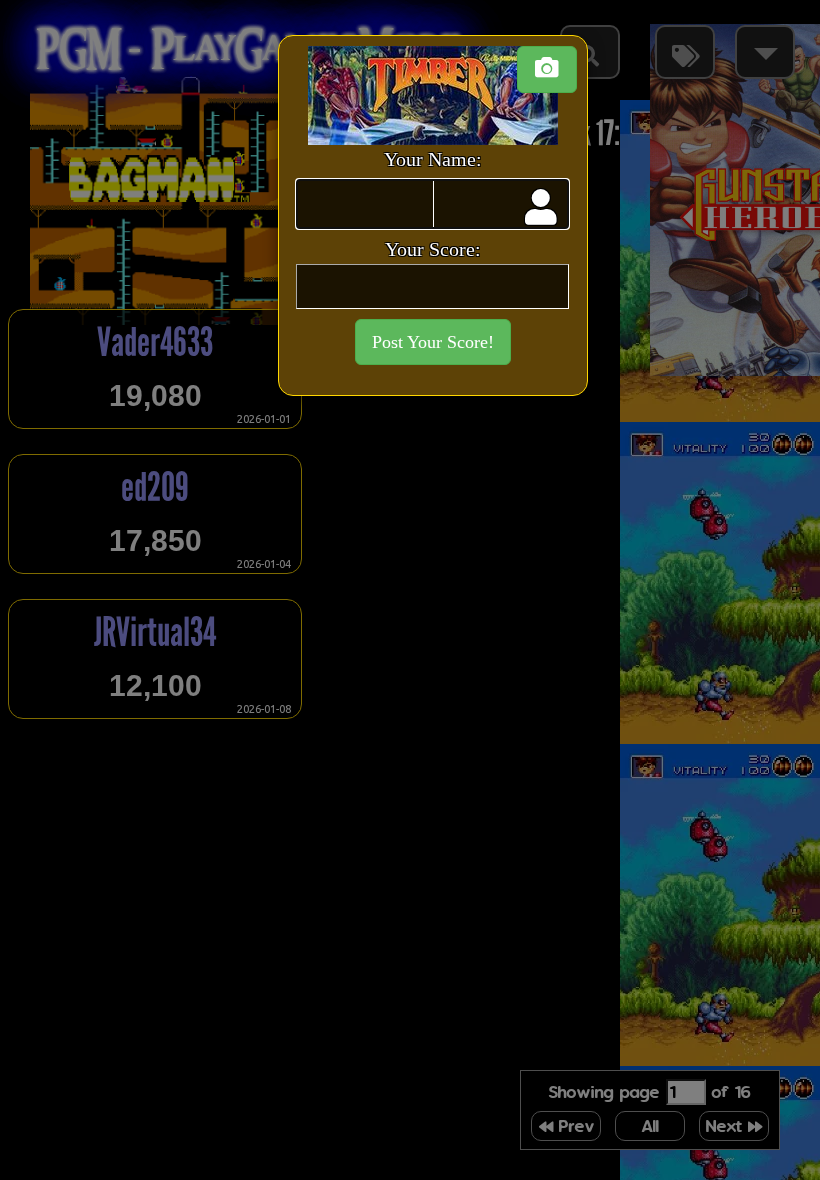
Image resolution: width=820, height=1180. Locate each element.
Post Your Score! (433, 342)
